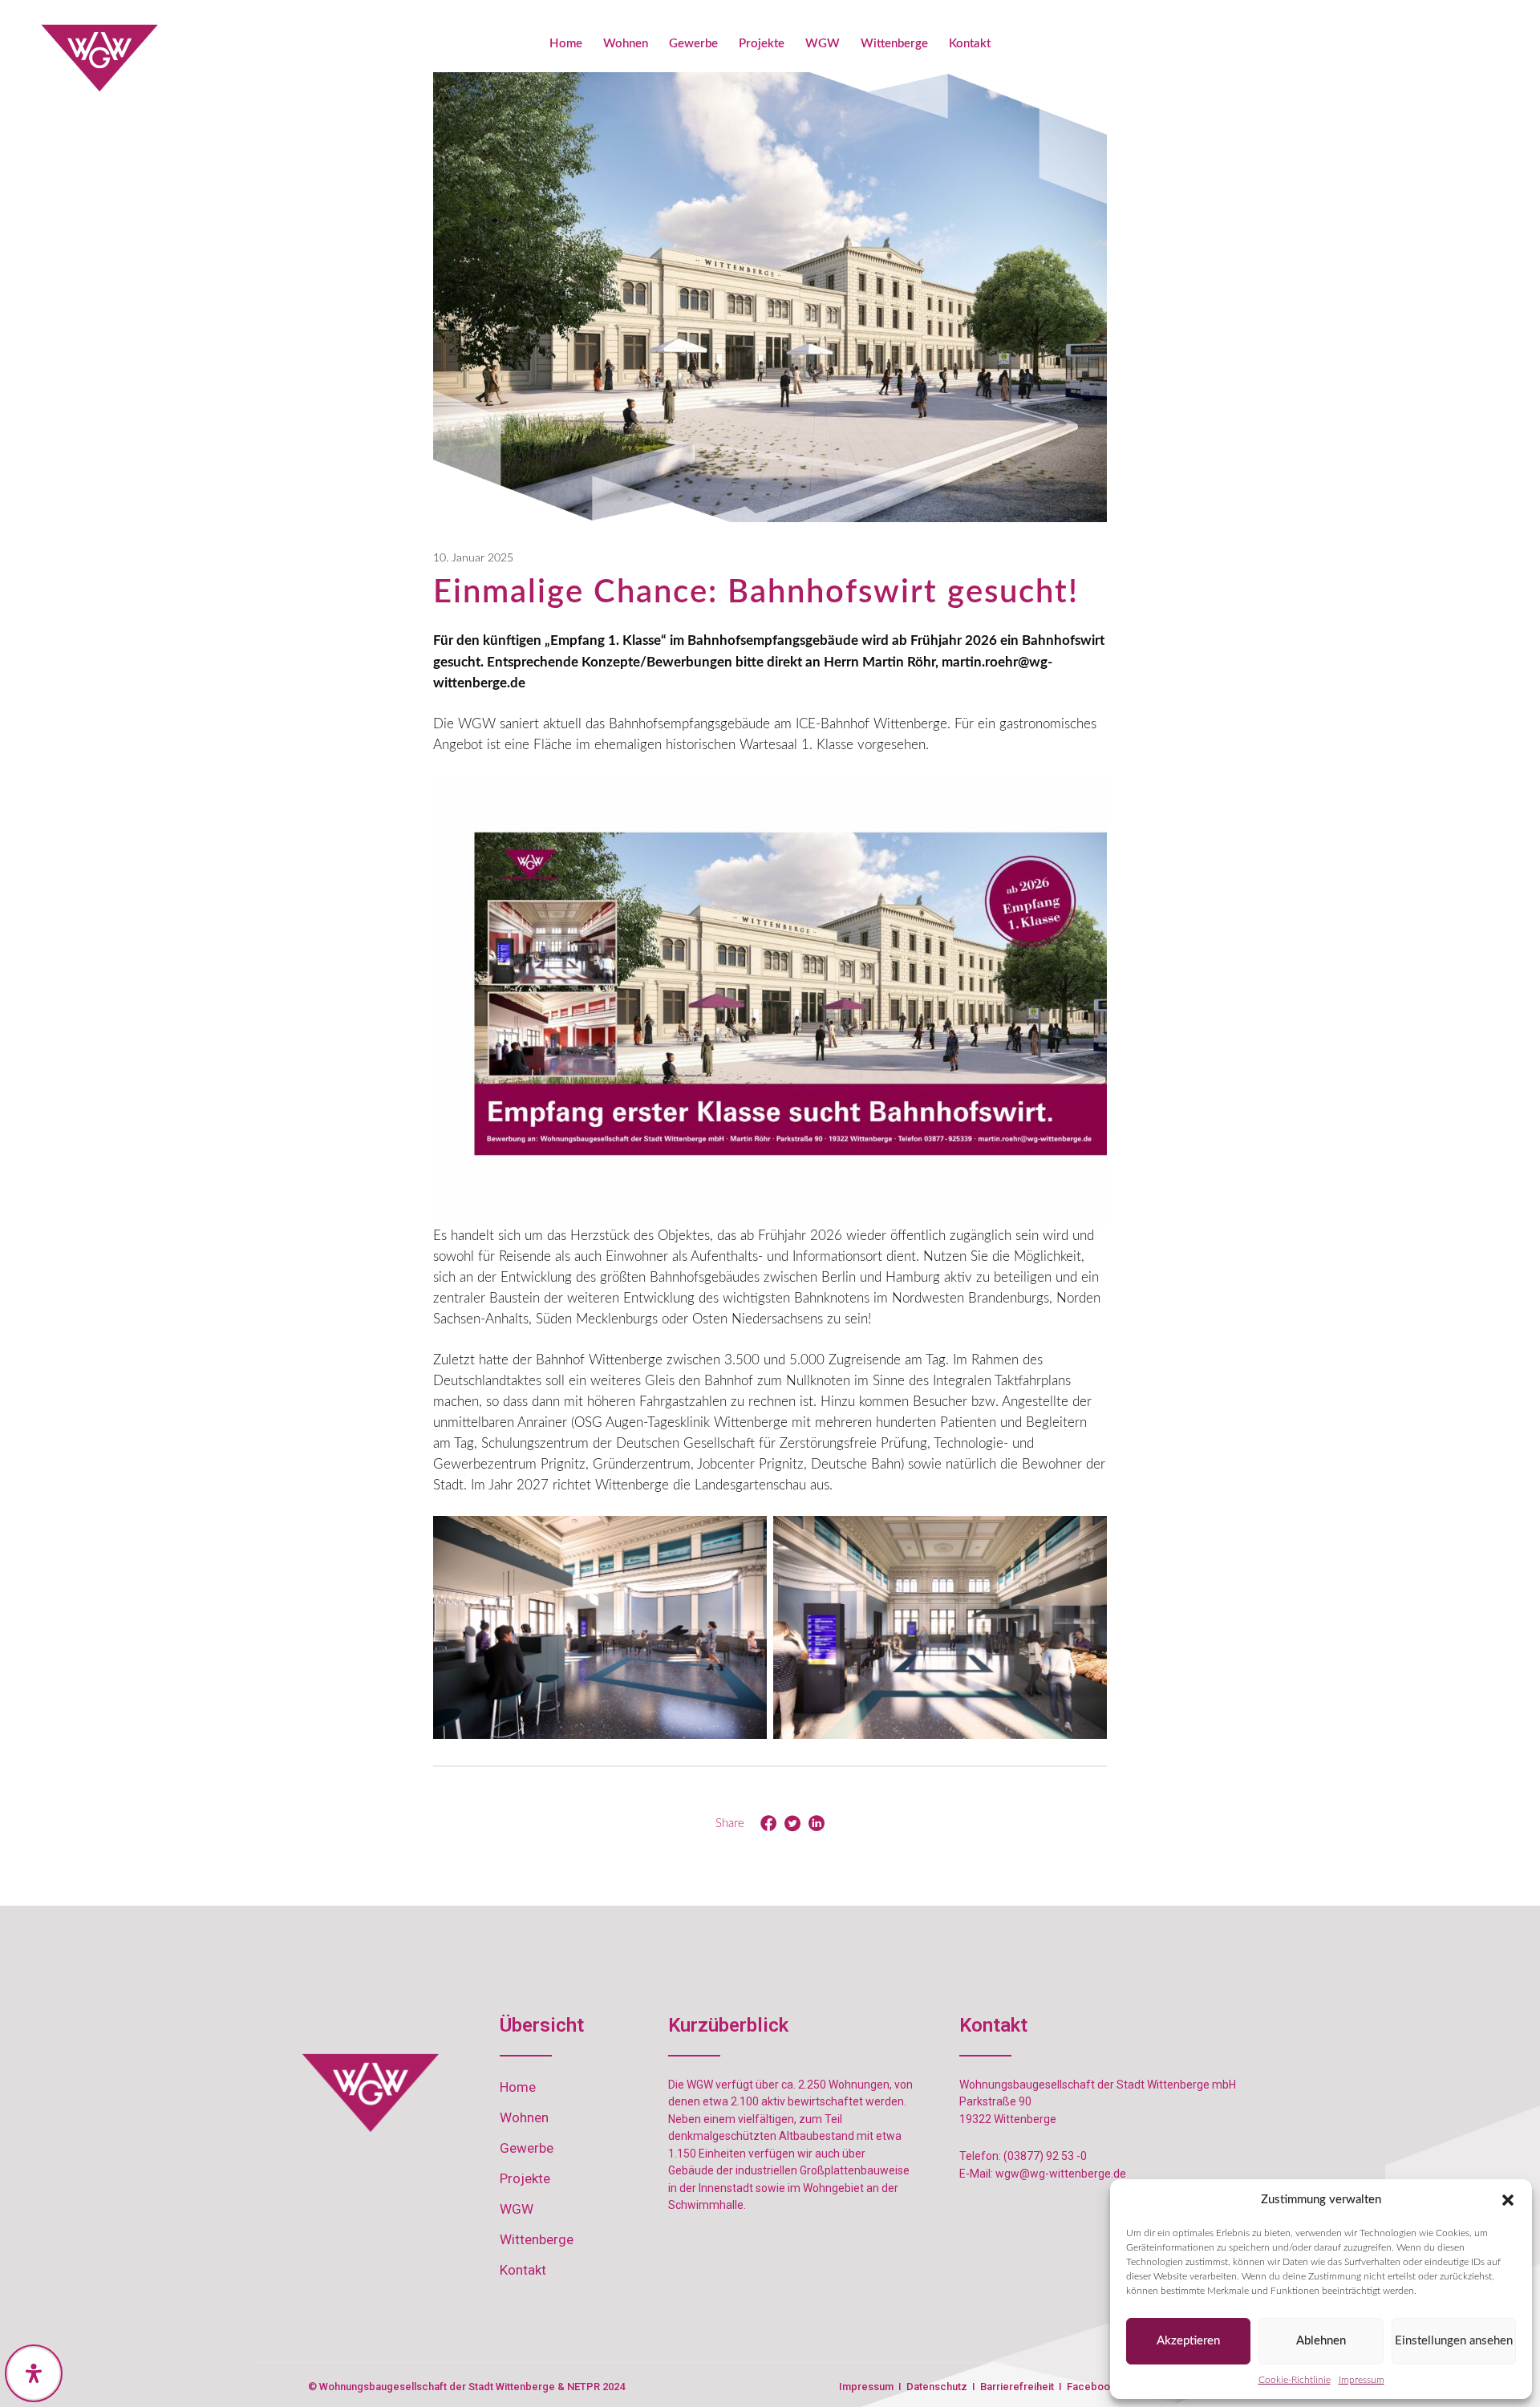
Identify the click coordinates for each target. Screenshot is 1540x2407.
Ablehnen (1321, 2341)
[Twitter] (792, 1824)
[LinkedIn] (817, 1824)
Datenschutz (938, 2387)
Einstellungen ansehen (1454, 2341)
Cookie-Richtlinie (1295, 2380)
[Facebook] (768, 1824)
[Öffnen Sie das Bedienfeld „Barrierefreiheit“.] (34, 2373)
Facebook (1091, 2387)
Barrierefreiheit (1017, 2387)
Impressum (1362, 2380)
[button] (1508, 2200)
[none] (100, 58)
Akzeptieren (1188, 2341)
